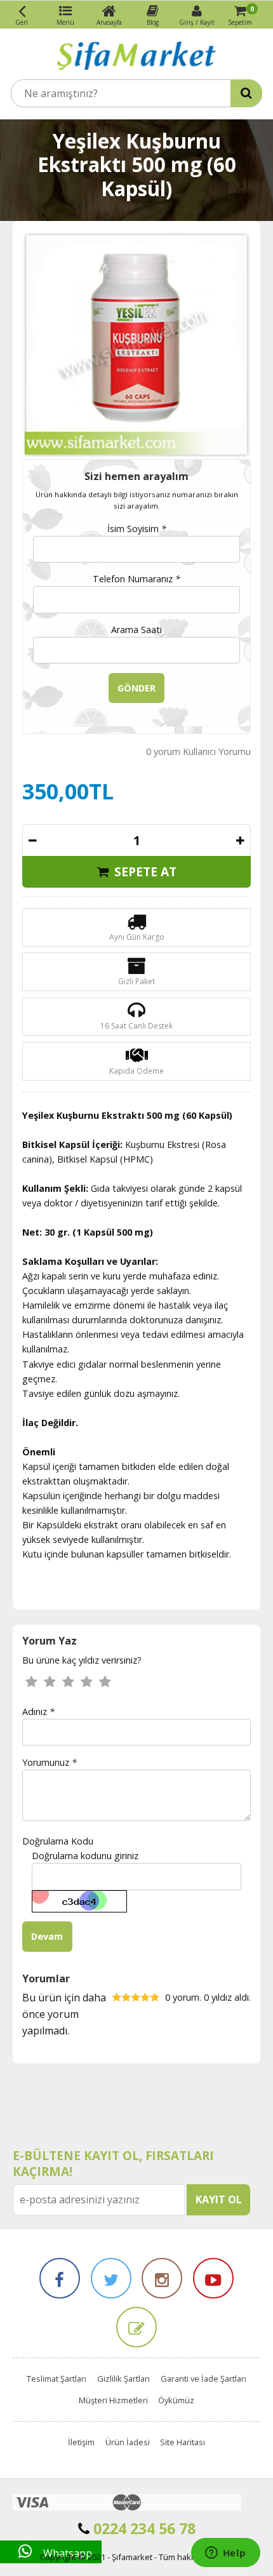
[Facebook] (60, 2278)
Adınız (38, 1712)
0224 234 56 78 (143, 2528)
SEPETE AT (144, 871)
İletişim (81, 2442)
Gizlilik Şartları (123, 2379)
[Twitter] (111, 2278)
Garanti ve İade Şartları (203, 2379)
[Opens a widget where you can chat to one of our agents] (225, 2554)
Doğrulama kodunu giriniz (85, 1856)
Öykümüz (176, 2400)
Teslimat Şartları (57, 2379)
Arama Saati (136, 630)
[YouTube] (213, 2278)
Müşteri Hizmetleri (113, 2400)
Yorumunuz (50, 1762)
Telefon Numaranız (136, 579)
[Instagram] (162, 2278)
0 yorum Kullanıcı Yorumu (198, 751)
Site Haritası (183, 2442)
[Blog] (136, 2327)
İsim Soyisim (137, 529)
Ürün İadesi (128, 2442)
